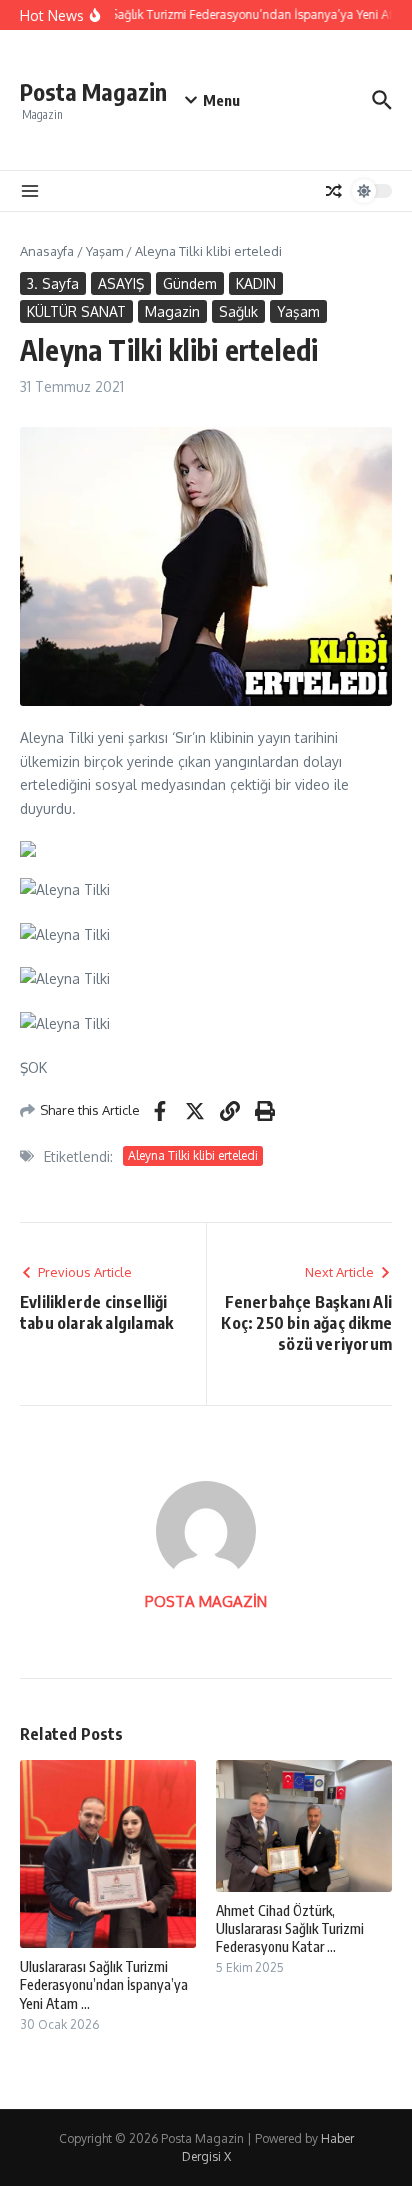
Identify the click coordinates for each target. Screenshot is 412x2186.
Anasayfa (47, 251)
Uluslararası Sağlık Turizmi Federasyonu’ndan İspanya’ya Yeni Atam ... (104, 1984)
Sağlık (238, 311)
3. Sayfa (53, 283)
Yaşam (104, 251)
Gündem (190, 283)
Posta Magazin (93, 91)
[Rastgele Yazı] (334, 191)
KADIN (256, 283)
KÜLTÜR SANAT (76, 311)
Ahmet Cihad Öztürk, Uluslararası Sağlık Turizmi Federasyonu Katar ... (290, 1928)
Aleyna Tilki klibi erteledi (193, 1155)
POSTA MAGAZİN (206, 1601)
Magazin (172, 311)
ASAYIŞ (121, 283)
